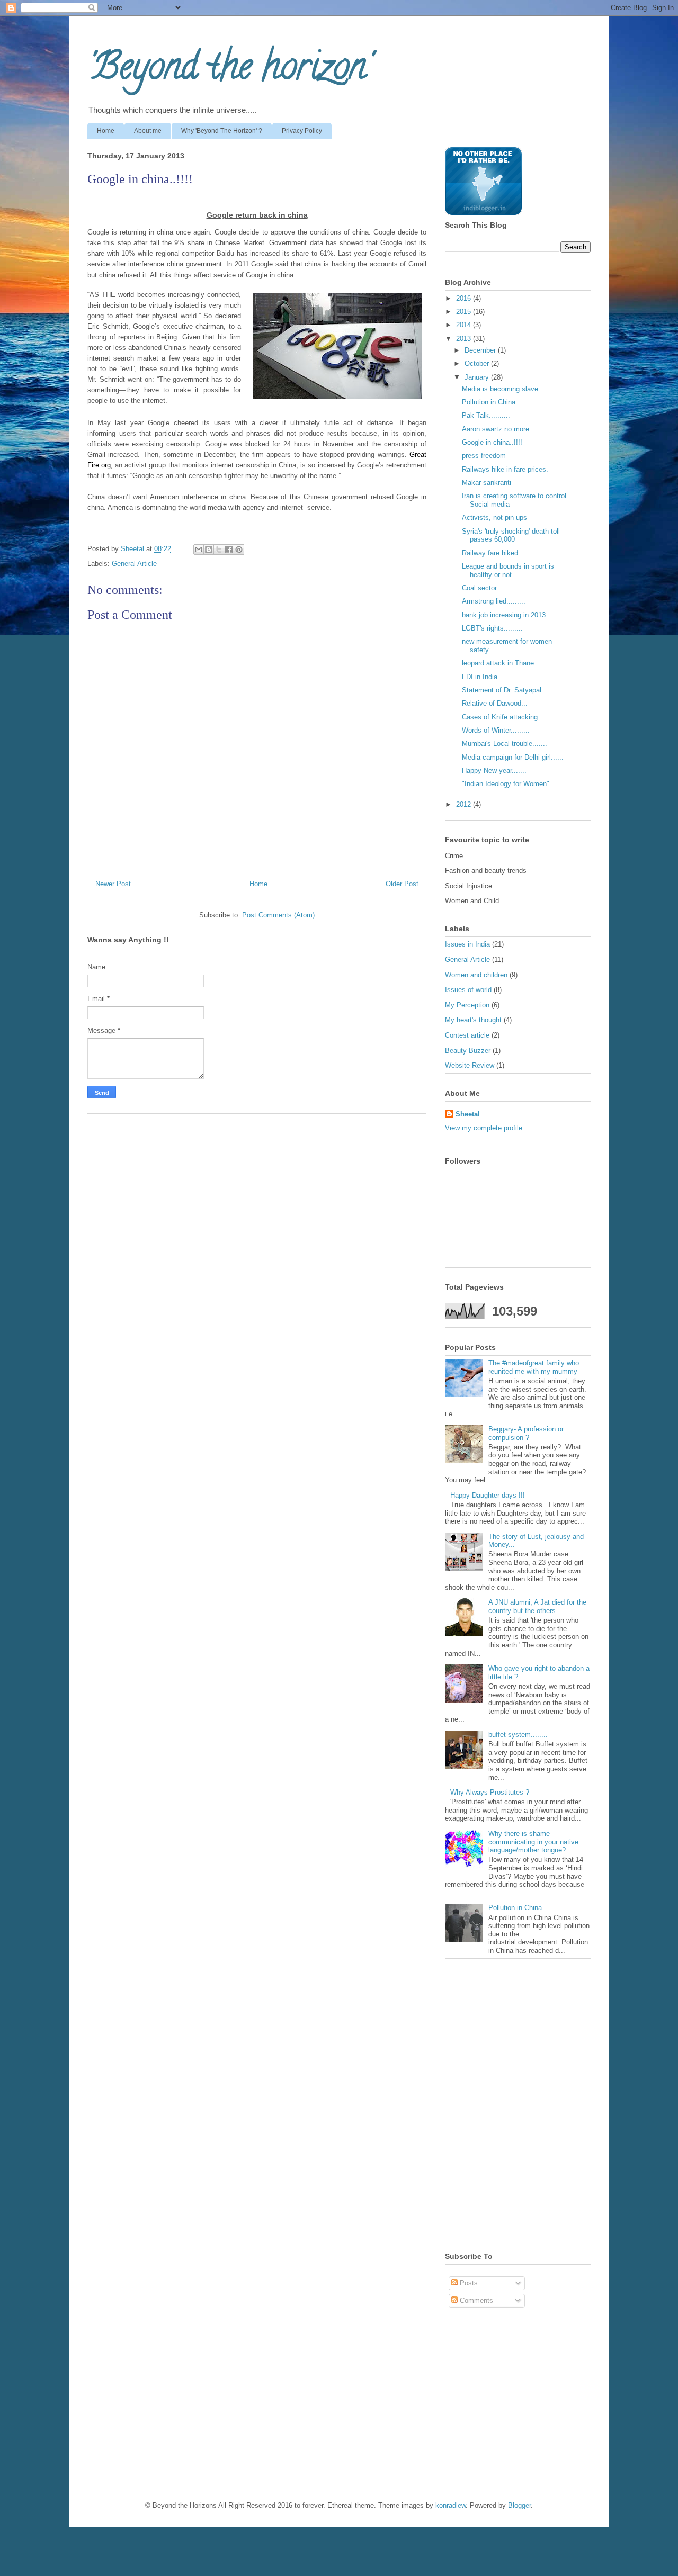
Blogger (519, 2505)
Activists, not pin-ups (494, 517)
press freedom (484, 456)
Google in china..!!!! (492, 442)
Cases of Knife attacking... (503, 717)
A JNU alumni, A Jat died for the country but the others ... (537, 1606)
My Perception (467, 1005)
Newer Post (113, 884)
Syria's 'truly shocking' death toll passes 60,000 (511, 535)
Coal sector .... (485, 588)
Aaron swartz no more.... (500, 429)
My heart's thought (473, 1020)
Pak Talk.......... (486, 415)
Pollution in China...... (495, 402)
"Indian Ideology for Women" (506, 784)
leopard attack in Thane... (501, 663)
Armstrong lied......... (494, 601)
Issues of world (468, 990)
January (478, 377)
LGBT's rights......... (492, 628)
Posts (468, 2283)
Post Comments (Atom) (278, 915)
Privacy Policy (302, 131)
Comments (475, 2300)
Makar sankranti (487, 483)
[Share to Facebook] (229, 550)
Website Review (470, 1065)
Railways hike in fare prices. (505, 469)
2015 (465, 312)
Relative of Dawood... (495, 703)
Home (106, 131)
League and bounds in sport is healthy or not (508, 570)
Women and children (476, 975)
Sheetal (468, 1114)
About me (148, 131)
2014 (465, 325)
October (478, 363)
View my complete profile (484, 1128)
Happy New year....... (494, 771)
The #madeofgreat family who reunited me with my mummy (534, 1367)
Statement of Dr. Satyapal (502, 690)
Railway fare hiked (490, 553)
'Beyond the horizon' (229, 70)
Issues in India (467, 944)
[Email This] (199, 550)
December (481, 350)
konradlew (450, 2505)
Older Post (402, 884)
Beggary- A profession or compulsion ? (526, 1433)
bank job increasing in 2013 (504, 615)
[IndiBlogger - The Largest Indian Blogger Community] (483, 213)
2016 (465, 298)
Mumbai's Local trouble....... (505, 744)
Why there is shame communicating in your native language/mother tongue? (533, 1842)
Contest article (467, 1035)
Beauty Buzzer (468, 1051)
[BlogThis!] (209, 550)
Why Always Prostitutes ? (490, 1792)
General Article (134, 564)
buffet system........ (518, 1735)
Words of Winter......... (496, 730)
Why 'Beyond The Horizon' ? (222, 131)
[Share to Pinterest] (239, 550)
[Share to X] (219, 550)
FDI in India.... (484, 677)
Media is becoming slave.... (504, 389)
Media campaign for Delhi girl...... (513, 757)
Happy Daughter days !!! (488, 1495)
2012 (465, 804)
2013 (465, 339)
